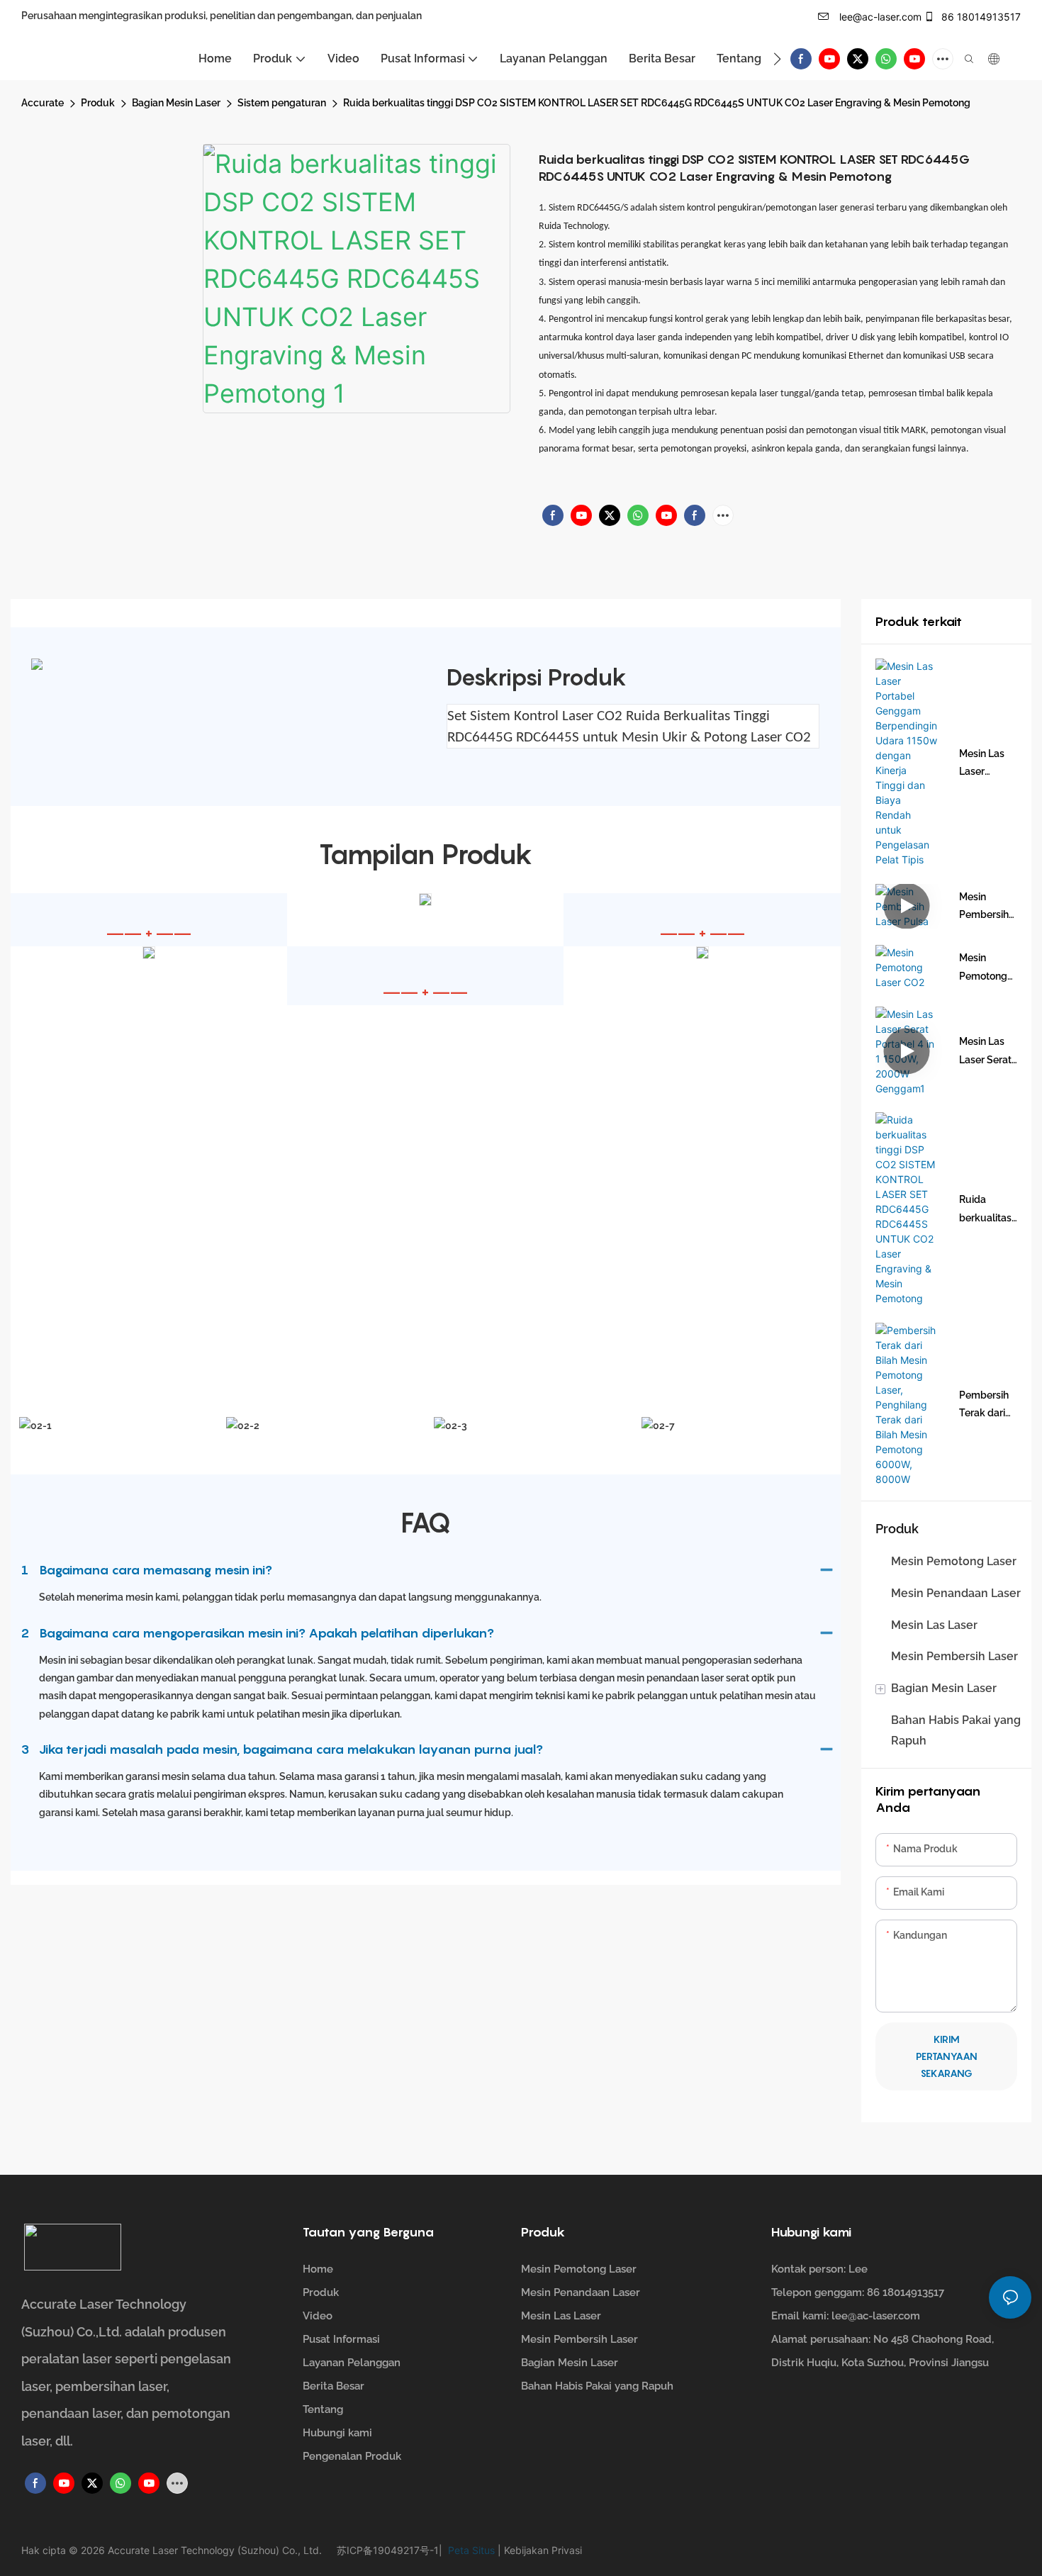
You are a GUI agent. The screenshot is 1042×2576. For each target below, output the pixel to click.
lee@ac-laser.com (879, 17)
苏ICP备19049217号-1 (388, 2550)
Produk (98, 103)
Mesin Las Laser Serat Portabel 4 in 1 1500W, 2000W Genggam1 (988, 1052)
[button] (777, 59)
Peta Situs (470, 2550)
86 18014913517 (980, 17)
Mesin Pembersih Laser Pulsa (986, 907)
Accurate (43, 103)
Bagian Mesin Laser (176, 103)
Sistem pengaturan (282, 103)
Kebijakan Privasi (542, 2550)
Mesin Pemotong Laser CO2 (983, 968)
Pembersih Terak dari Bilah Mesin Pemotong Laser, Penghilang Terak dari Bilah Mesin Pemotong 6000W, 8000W (985, 1406)
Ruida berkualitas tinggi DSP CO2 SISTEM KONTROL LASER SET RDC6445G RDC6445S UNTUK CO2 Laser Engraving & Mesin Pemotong (657, 103)
